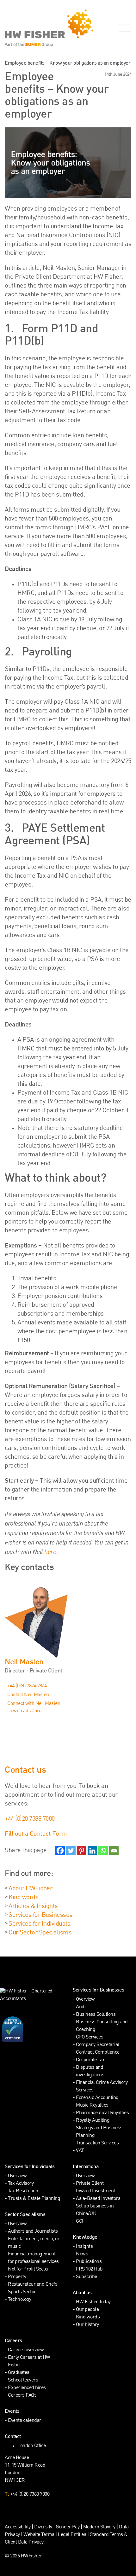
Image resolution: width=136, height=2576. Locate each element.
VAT (80, 2151)
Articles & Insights (33, 1906)
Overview (85, 2000)
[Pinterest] (82, 1851)
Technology (19, 2300)
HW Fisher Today (93, 2302)
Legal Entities (72, 2535)
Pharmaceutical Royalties (102, 2113)
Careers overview (26, 2350)
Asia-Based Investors (98, 2199)
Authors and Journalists (33, 2232)
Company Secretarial (98, 2045)
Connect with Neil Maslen (34, 1704)
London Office (32, 2446)
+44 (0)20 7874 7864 (27, 1686)
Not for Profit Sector (29, 2269)
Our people (87, 2310)
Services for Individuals (39, 1924)
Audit (81, 2007)
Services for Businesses (40, 1915)
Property (17, 2277)
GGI (80, 2221)
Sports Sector (22, 2292)
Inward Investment (96, 2191)
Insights (84, 2247)
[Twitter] (71, 1851)
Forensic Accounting (97, 2098)
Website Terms (39, 2535)
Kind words (23, 1898)
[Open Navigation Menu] (124, 28)
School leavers (23, 2380)
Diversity (43, 2527)
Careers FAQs (22, 2396)
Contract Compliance (98, 2053)
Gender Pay (68, 2527)
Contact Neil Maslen (28, 1695)
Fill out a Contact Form (36, 1834)
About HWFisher (30, 1889)
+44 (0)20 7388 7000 (30, 1819)
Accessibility (18, 2527)
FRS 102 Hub (89, 2269)
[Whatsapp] (103, 1851)
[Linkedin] (92, 1851)
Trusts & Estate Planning (34, 2199)
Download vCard (24, 1711)
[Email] (114, 1851)
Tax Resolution (23, 2191)
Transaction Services (97, 2143)
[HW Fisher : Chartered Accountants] (34, 28)
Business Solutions (96, 2015)
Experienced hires (27, 2388)
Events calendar (25, 2421)
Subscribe (87, 2277)
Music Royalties (92, 2105)
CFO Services (90, 2037)
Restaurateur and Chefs (33, 2285)
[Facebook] (60, 1851)
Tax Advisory (21, 2184)
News (82, 2254)
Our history (87, 2325)
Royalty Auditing (93, 2121)
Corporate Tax (90, 2060)
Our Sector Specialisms (40, 1933)
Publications (89, 2262)
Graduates (19, 2373)
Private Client (90, 2184)
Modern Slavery (100, 2527)
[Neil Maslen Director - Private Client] (68, 1619)
